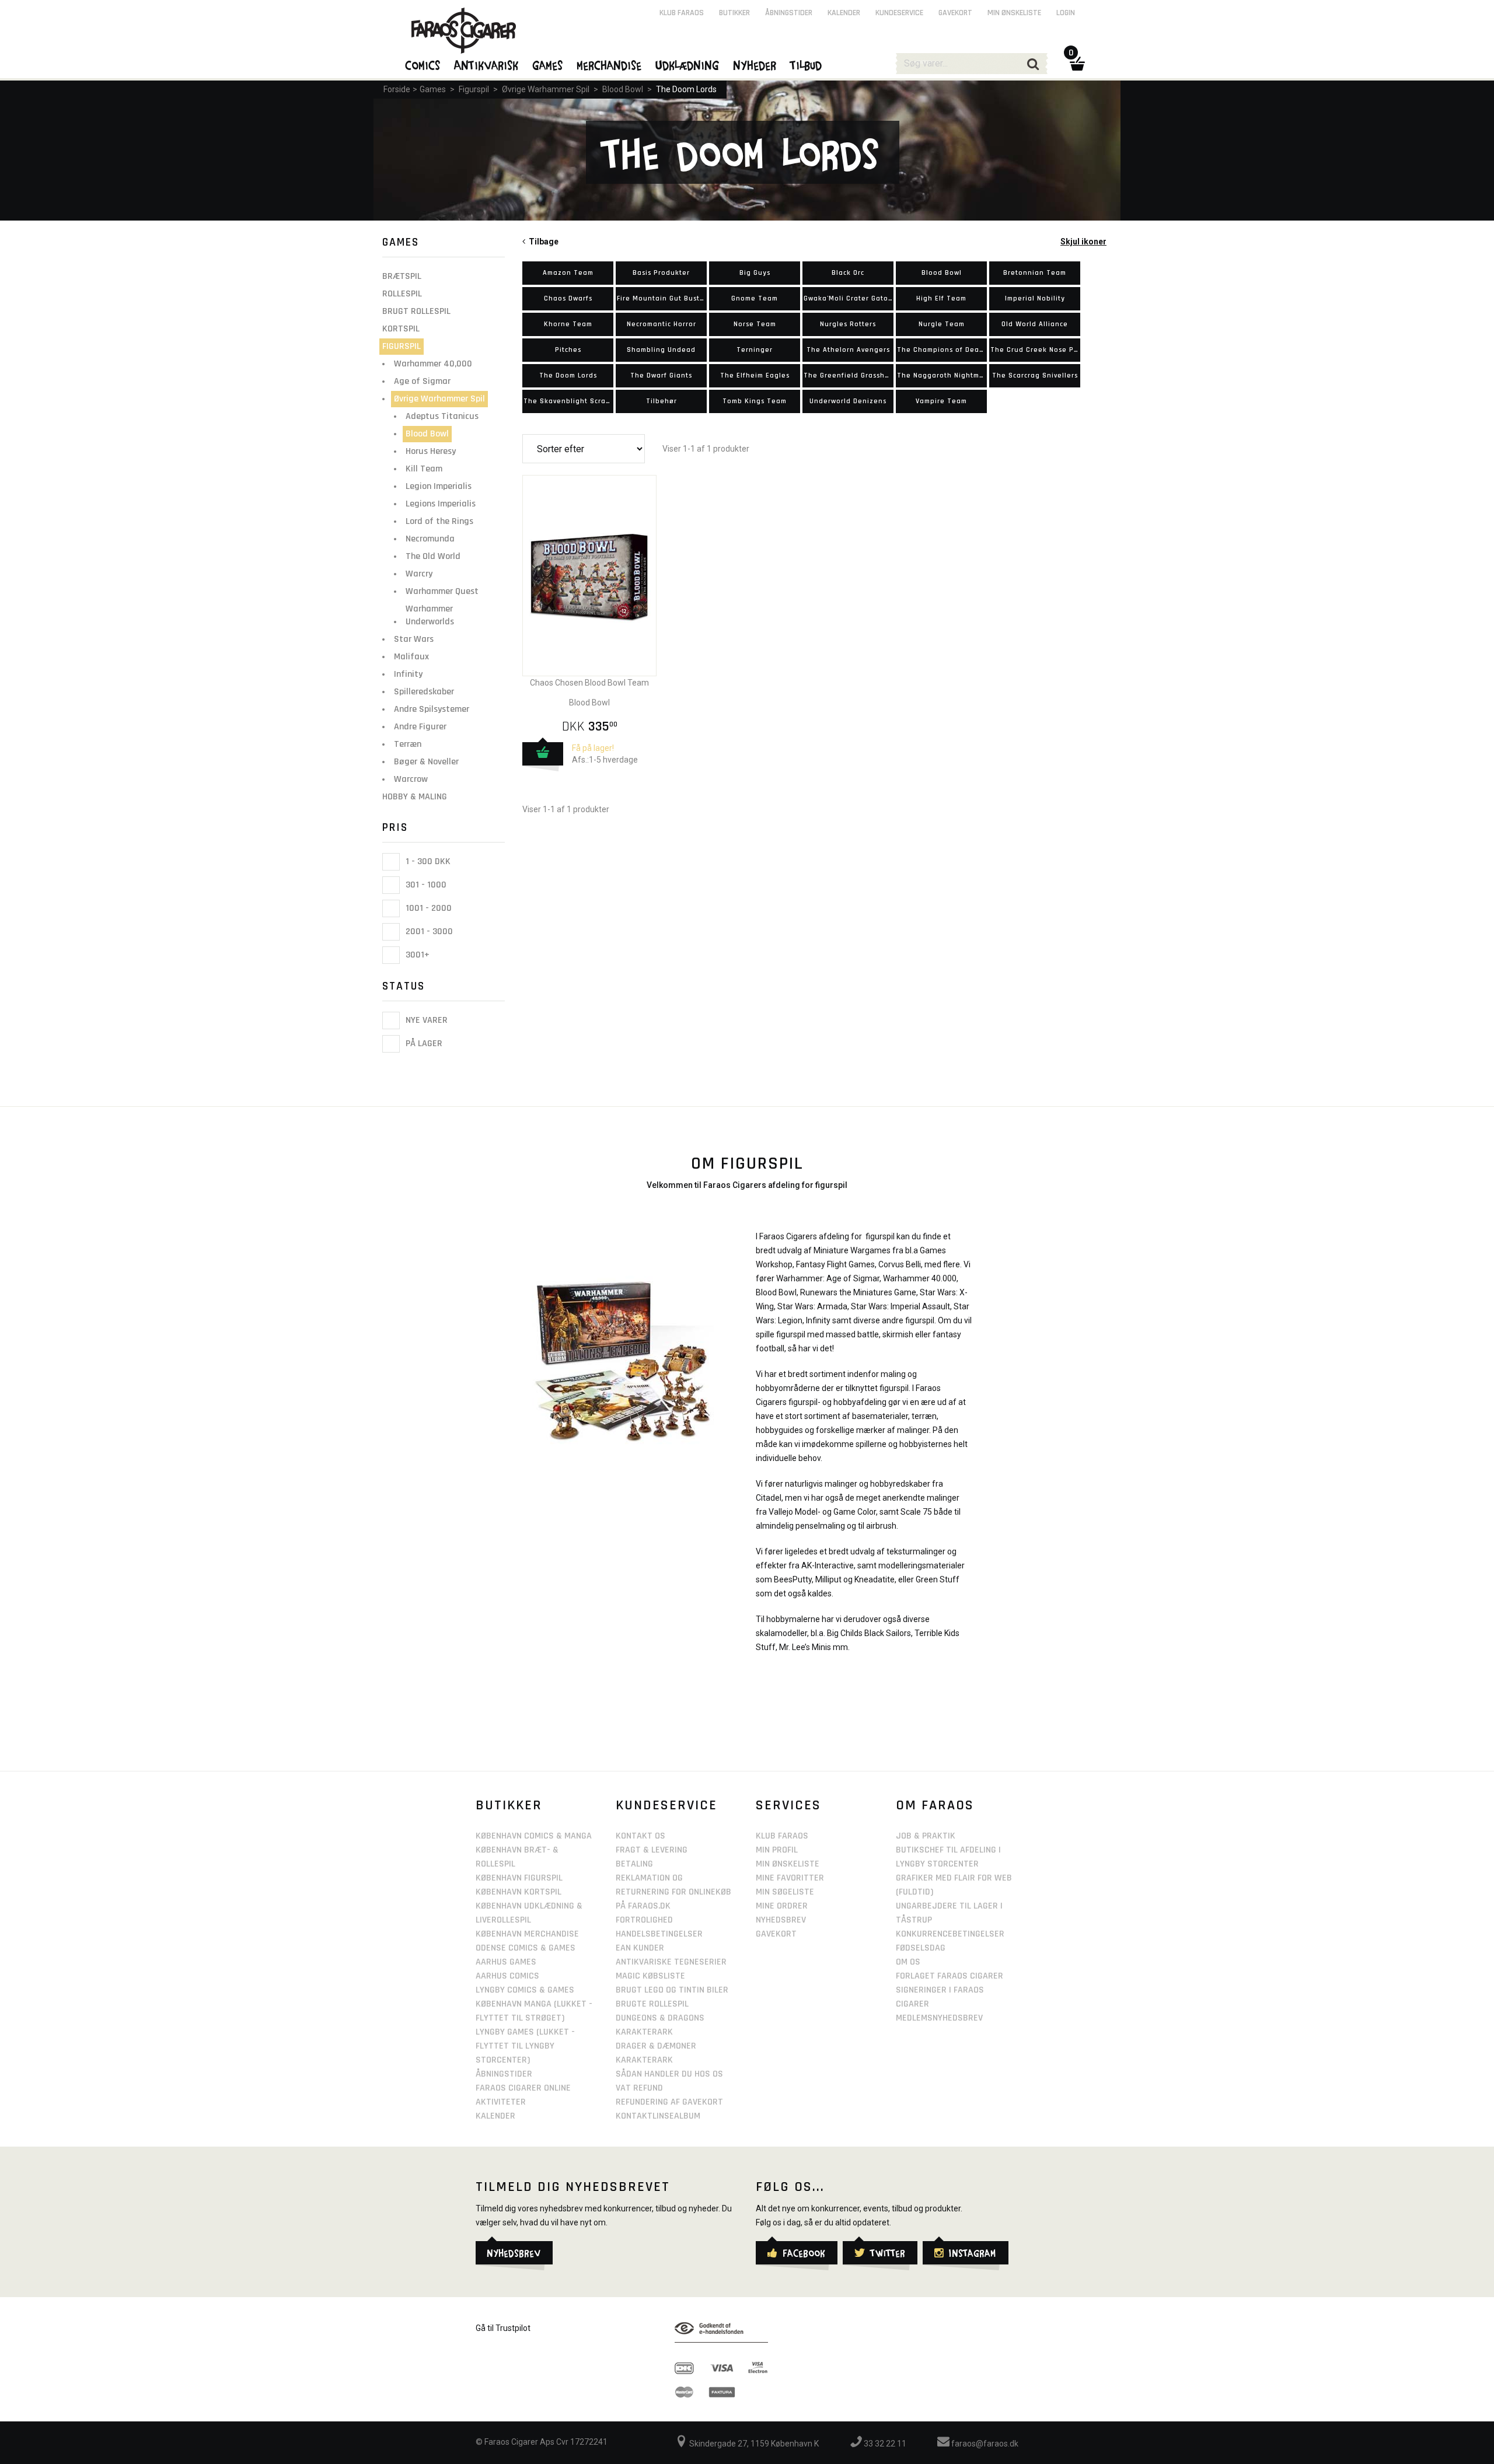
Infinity (408, 674)
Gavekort (955, 13)
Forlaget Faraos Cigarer (950, 1976)
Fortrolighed (644, 1920)
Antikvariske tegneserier (671, 1962)
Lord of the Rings (439, 521)
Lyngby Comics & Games (525, 1990)
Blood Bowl (623, 89)
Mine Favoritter (790, 1878)
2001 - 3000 (428, 932)
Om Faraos (935, 1805)
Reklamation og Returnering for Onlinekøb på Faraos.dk (673, 1892)
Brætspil (402, 276)
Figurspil (474, 89)
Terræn (408, 744)
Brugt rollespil (416, 311)
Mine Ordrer (782, 1906)
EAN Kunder (640, 1948)
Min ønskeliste (1014, 13)
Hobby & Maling (415, 797)
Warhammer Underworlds (430, 615)
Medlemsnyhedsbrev (939, 2018)
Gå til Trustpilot (503, 2328)
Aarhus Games (506, 1962)
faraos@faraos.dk (984, 2444)
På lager (423, 1044)
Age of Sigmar (422, 381)
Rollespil (402, 294)
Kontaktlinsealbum (658, 2116)
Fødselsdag (921, 1948)
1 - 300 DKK (427, 861)
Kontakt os (640, 1836)
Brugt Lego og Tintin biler (672, 1990)
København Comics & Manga (534, 1836)
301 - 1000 (425, 885)
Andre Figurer (420, 727)
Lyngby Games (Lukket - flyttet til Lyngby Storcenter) (525, 2046)
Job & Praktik (926, 1836)
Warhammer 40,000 (433, 364)
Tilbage (542, 242)
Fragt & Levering (652, 1850)
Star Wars (414, 639)
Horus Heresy (431, 451)
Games (433, 89)
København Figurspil (519, 1878)
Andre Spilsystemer (432, 709)
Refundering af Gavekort (669, 2102)
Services (788, 1805)
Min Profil (777, 1850)
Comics (423, 65)
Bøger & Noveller (426, 762)
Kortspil (401, 329)
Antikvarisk (487, 65)
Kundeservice (899, 13)
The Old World (433, 556)
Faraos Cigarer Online (523, 2088)
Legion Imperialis (439, 486)
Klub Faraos (682, 13)
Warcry (419, 574)
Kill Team (424, 469)
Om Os (908, 1962)
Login (1066, 13)
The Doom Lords (686, 89)
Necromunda (430, 539)
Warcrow (411, 779)
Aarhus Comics (507, 1976)
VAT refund (639, 2088)
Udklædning (688, 65)
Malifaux (411, 657)
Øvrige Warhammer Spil (546, 89)
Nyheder (755, 65)
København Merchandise (527, 1934)
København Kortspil (519, 1892)
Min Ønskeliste (788, 1864)
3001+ (416, 955)
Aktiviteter (501, 2102)
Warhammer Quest (442, 591)
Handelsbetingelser (659, 1934)
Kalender (844, 13)
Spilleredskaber (424, 692)
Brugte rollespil (652, 2004)
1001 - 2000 (427, 908)
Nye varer (425, 1020)
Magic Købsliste (650, 1976)
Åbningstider (789, 13)
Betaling (634, 1864)
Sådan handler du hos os (669, 2074)
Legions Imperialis (441, 504)
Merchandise (610, 65)
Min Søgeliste (785, 1892)
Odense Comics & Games (526, 1948)
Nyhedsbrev (781, 1920)
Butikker (734, 13)
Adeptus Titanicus (442, 416)
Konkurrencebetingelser (950, 1934)
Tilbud (807, 65)
